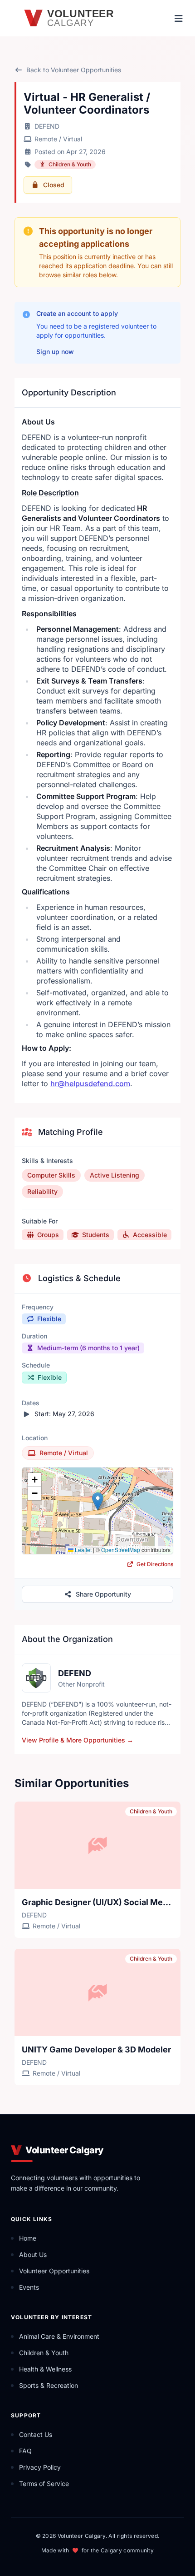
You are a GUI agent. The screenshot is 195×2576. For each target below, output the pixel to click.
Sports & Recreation (49, 2385)
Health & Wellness (45, 2369)
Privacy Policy (40, 2467)
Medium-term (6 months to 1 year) (88, 1348)
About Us (33, 2254)
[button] (98, 1501)
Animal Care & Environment (59, 2336)
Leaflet (83, 1550)
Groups (48, 1235)
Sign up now (55, 352)
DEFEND (47, 126)
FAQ (25, 2451)
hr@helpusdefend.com (90, 1083)
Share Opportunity (103, 1594)
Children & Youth (70, 164)
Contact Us (36, 2434)
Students (96, 1235)
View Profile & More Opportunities (78, 1740)
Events (29, 2287)
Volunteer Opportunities (54, 2271)
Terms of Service (44, 2484)
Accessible (150, 1235)
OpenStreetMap (121, 1550)
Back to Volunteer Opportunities (74, 70)
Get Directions (154, 1564)
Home (28, 2238)
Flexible (49, 1319)
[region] (97, 1511)
